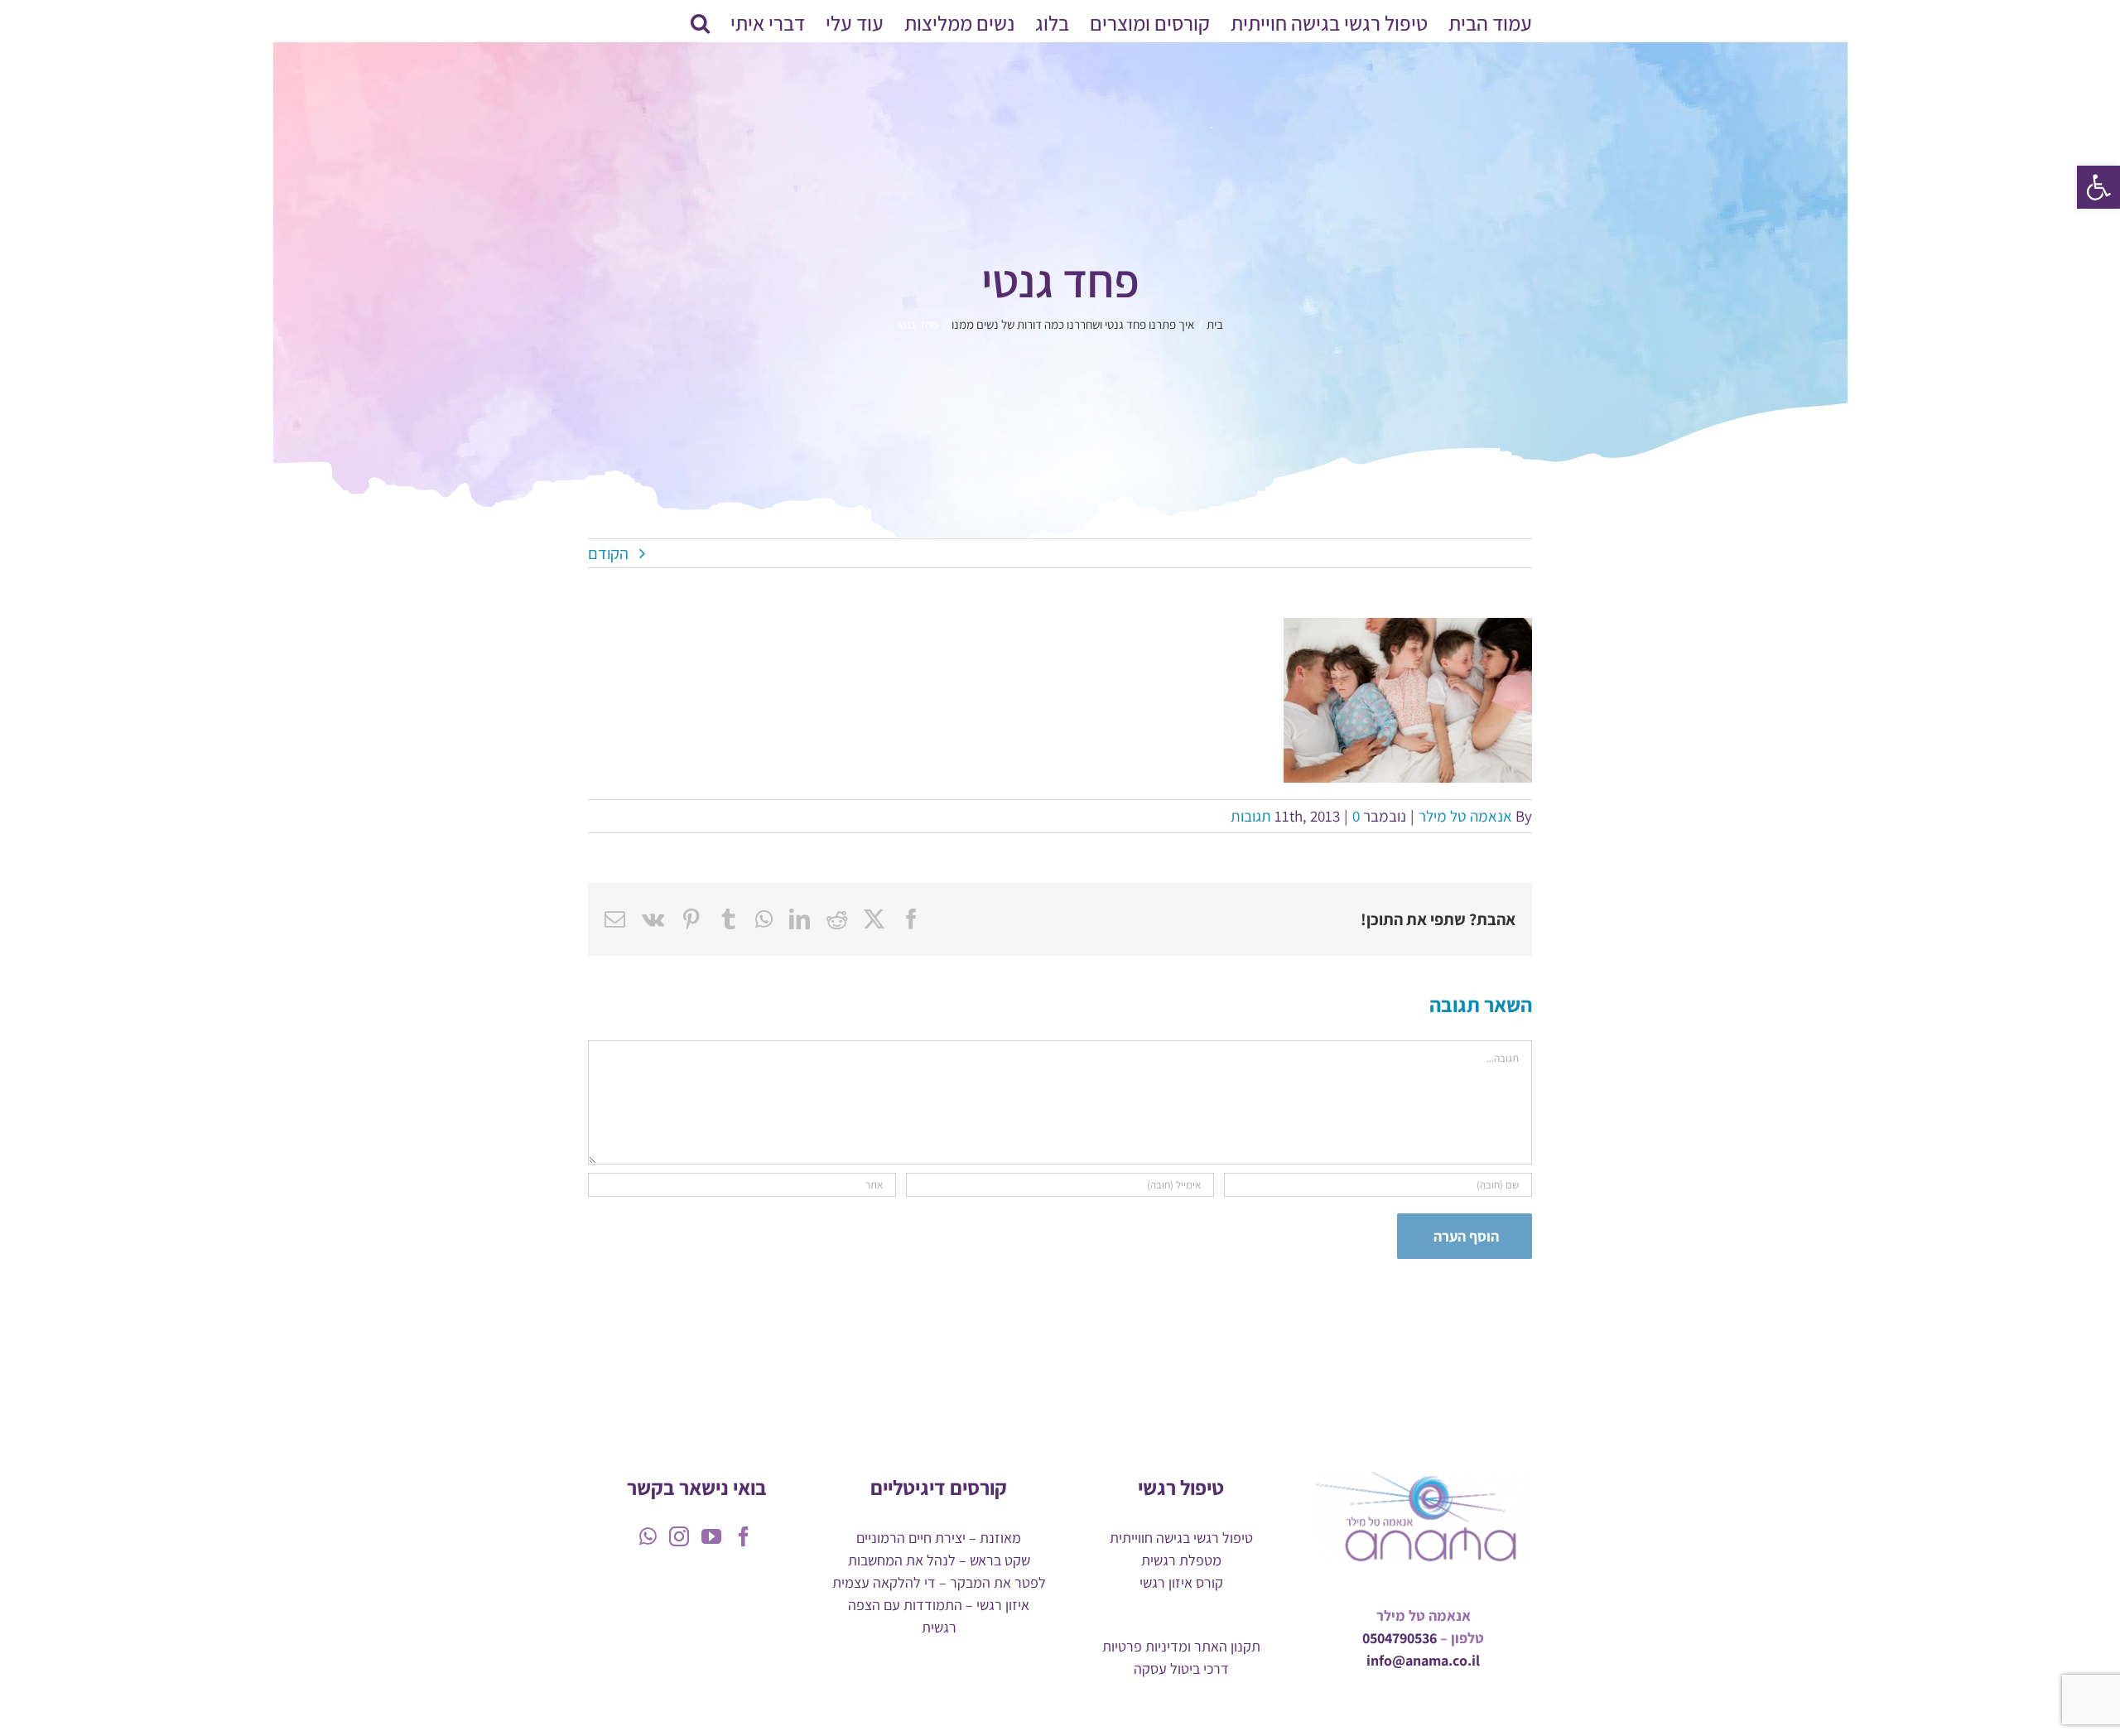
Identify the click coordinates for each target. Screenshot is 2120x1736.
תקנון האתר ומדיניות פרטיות (1181, 1646)
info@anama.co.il (1423, 1660)
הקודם (608, 553)
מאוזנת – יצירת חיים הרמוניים (939, 1538)
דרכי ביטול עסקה (1181, 1668)
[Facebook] (744, 1536)
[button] (2098, 187)
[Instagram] (679, 1536)
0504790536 (1400, 1638)
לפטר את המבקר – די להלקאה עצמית (939, 1582)
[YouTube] (711, 1536)
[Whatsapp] (648, 1536)
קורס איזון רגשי (1181, 1582)
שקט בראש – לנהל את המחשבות (939, 1560)
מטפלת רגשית (1181, 1560)
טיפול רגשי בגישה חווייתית (1181, 1538)
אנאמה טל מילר (1465, 816)
